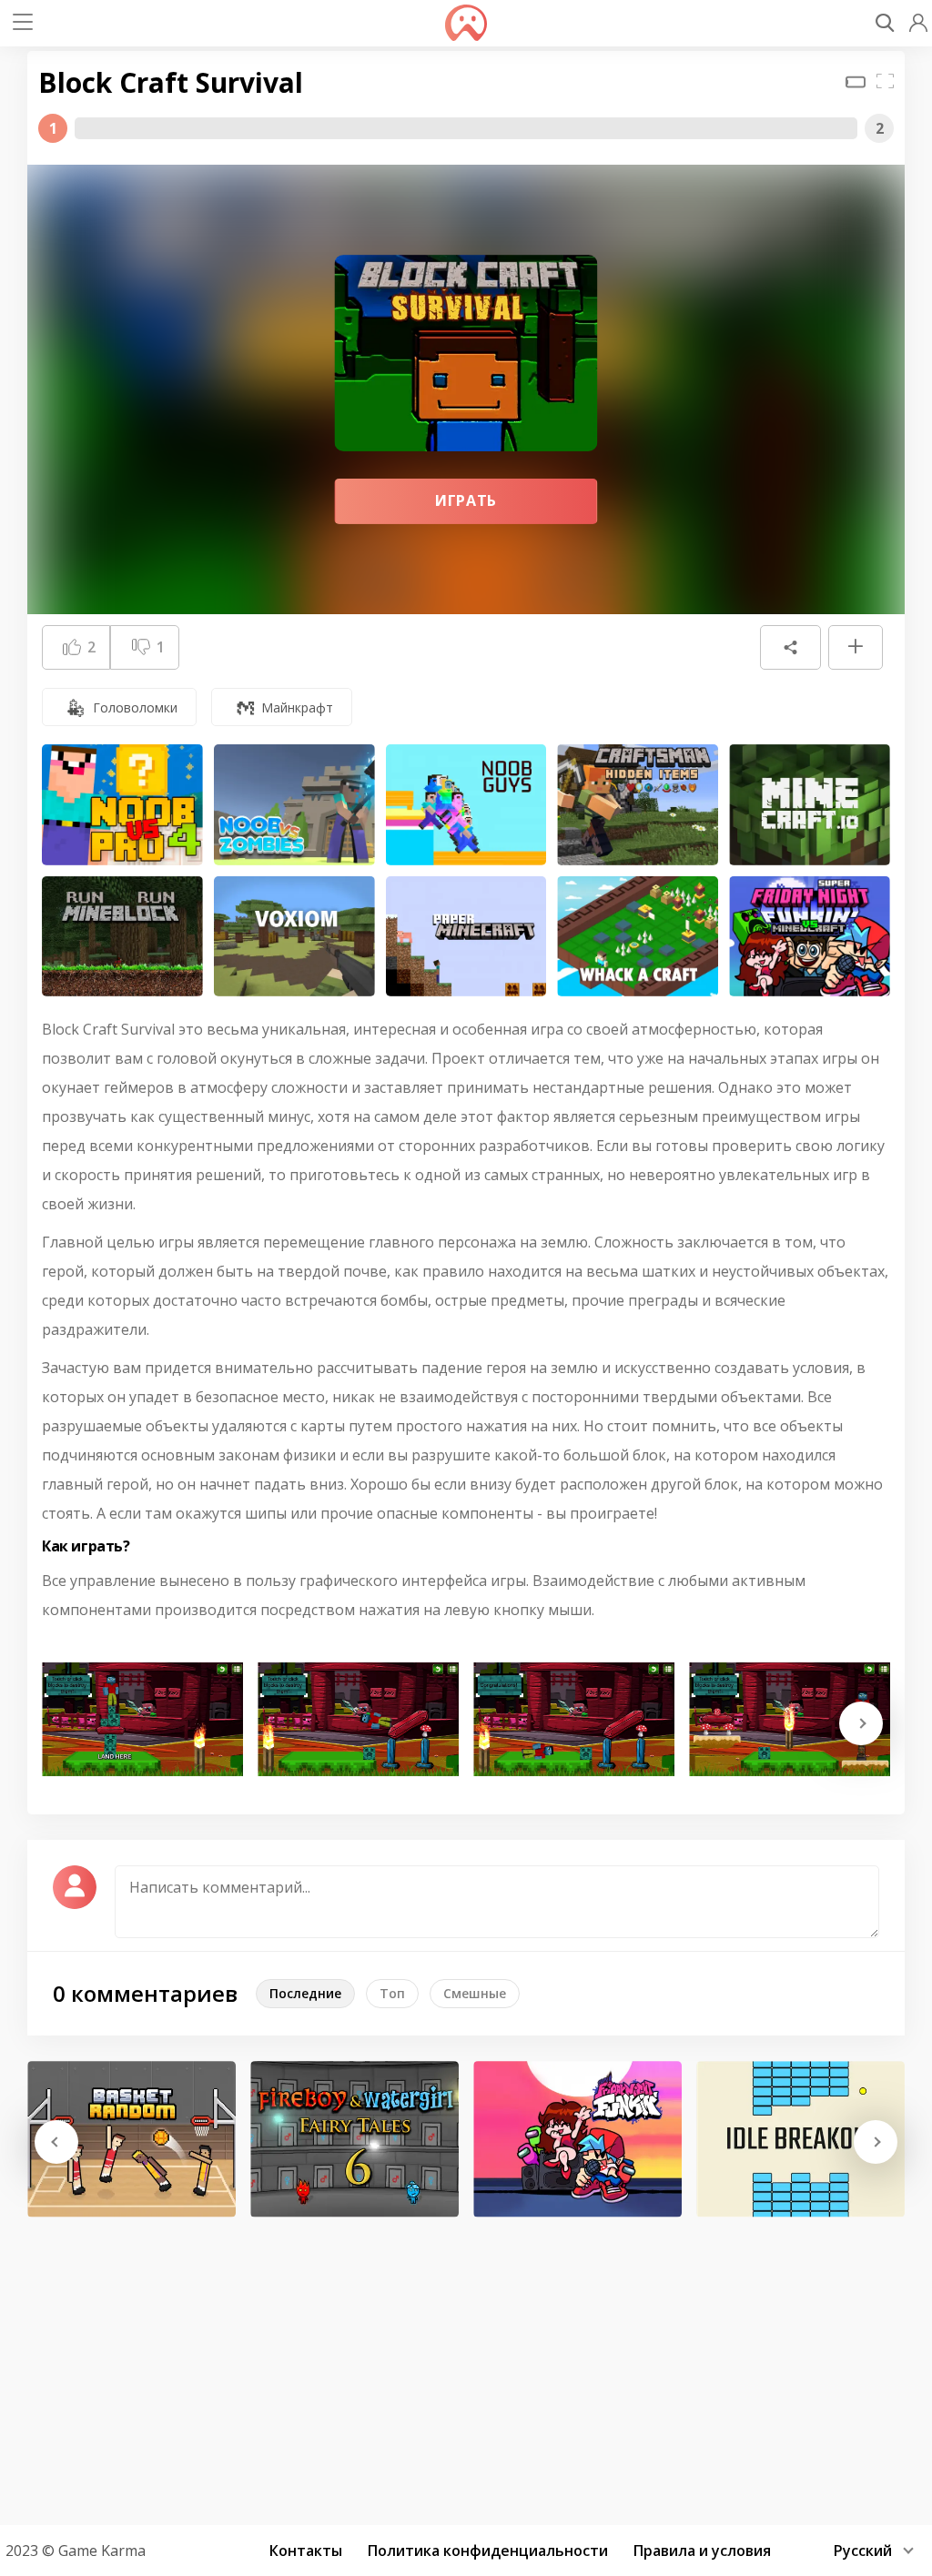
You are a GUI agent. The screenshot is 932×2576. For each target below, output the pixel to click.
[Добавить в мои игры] (856, 648)
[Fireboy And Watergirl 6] (355, 2139)
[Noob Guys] (466, 805)
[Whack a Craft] (638, 937)
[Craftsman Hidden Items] (638, 805)
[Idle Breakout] (800, 2139)
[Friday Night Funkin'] (577, 2139)
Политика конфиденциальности (488, 2551)
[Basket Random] (132, 2139)
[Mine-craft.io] (810, 805)
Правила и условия (702, 2551)
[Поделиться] (790, 648)
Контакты (306, 2551)
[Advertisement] (466, 2365)
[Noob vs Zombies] (294, 805)
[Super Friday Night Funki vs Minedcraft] (810, 937)
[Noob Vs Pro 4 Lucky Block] (122, 805)
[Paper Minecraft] (466, 937)
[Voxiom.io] (294, 937)
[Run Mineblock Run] (122, 937)
